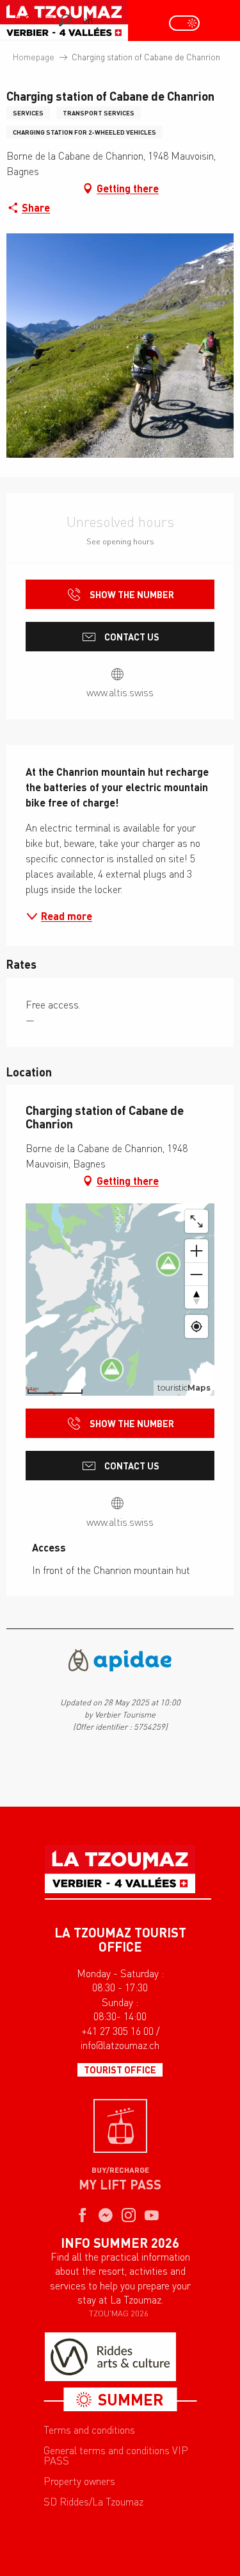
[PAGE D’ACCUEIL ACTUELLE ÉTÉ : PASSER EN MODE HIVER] (184, 23)
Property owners (79, 2481)
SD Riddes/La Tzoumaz (93, 2502)
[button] (65, 20)
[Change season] (188, 23)
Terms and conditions (89, 2430)
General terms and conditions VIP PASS (116, 2455)
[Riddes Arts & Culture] (110, 2357)
